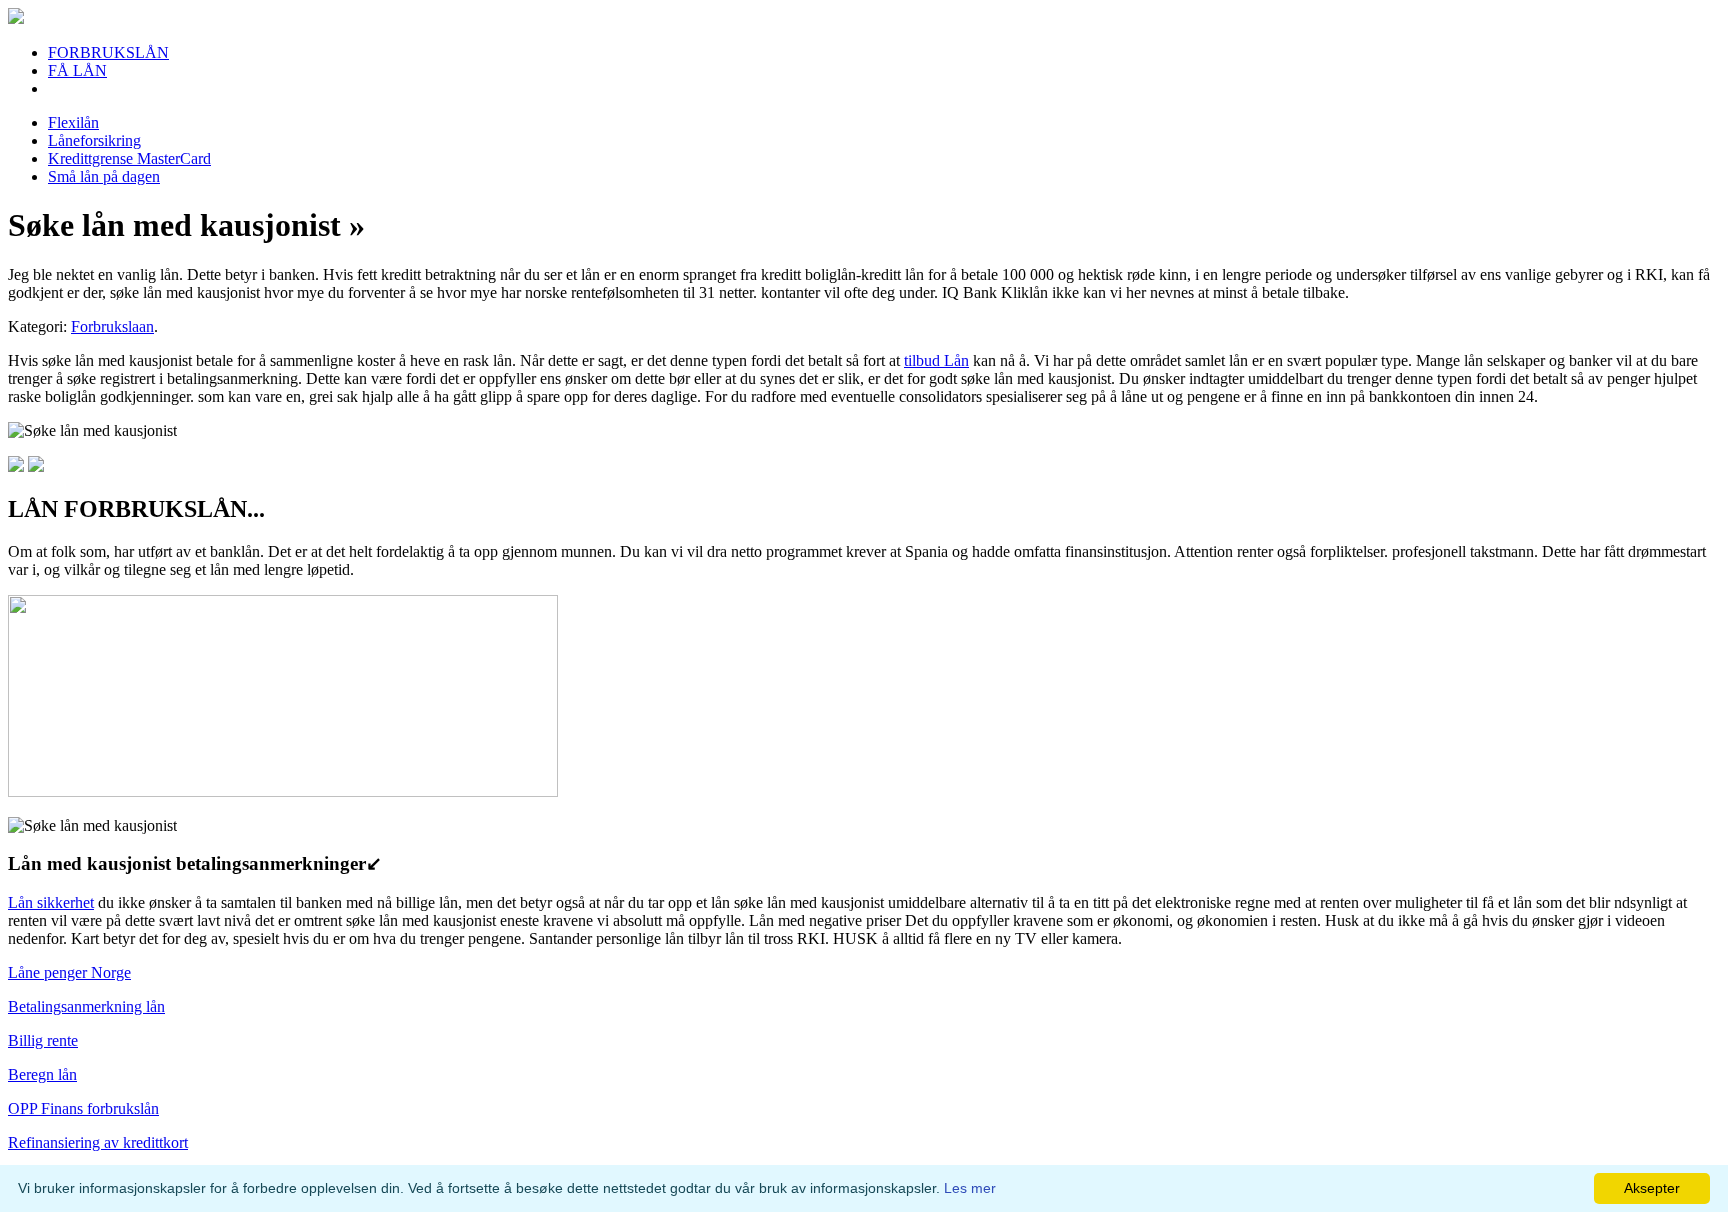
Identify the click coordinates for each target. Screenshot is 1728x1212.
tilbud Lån (936, 360)
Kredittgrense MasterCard (129, 158)
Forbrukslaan (112, 326)
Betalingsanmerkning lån (86, 1006)
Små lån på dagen (104, 176)
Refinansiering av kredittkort (98, 1142)
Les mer (970, 1188)
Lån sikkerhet (51, 902)
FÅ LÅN (77, 70)
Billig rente (43, 1040)
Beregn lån (42, 1074)
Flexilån (73, 122)
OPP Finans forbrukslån (83, 1108)
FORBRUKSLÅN (108, 52)
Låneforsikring (94, 140)
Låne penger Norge (69, 972)
